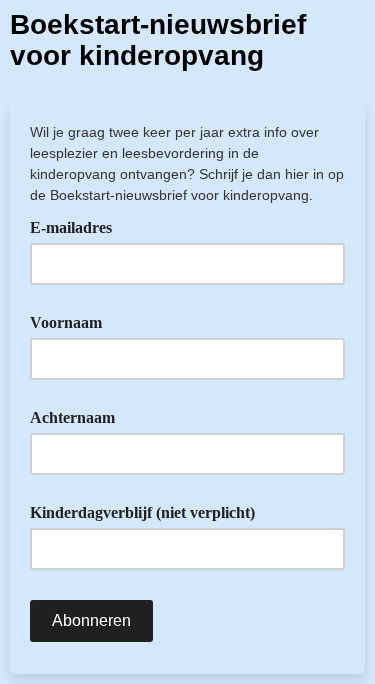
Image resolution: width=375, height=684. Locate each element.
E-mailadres (78, 226)
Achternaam (72, 417)
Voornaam (66, 322)
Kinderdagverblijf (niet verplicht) (142, 512)
